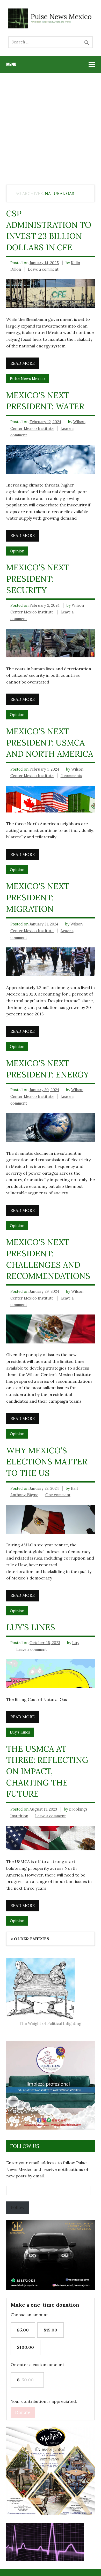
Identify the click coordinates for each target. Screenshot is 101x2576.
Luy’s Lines (31, 1627)
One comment (58, 1495)
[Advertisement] (51, 126)
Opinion (17, 551)
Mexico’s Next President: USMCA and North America (50, 743)
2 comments (71, 776)
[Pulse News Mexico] (51, 27)
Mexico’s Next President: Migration (38, 897)
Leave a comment (43, 269)
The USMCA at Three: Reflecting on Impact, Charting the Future (47, 1771)
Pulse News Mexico (27, 379)
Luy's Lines (20, 1732)
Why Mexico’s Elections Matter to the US (47, 1462)
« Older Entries (30, 1939)
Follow (18, 2207)
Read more (23, 363)
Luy (76, 1643)
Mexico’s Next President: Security (38, 579)
